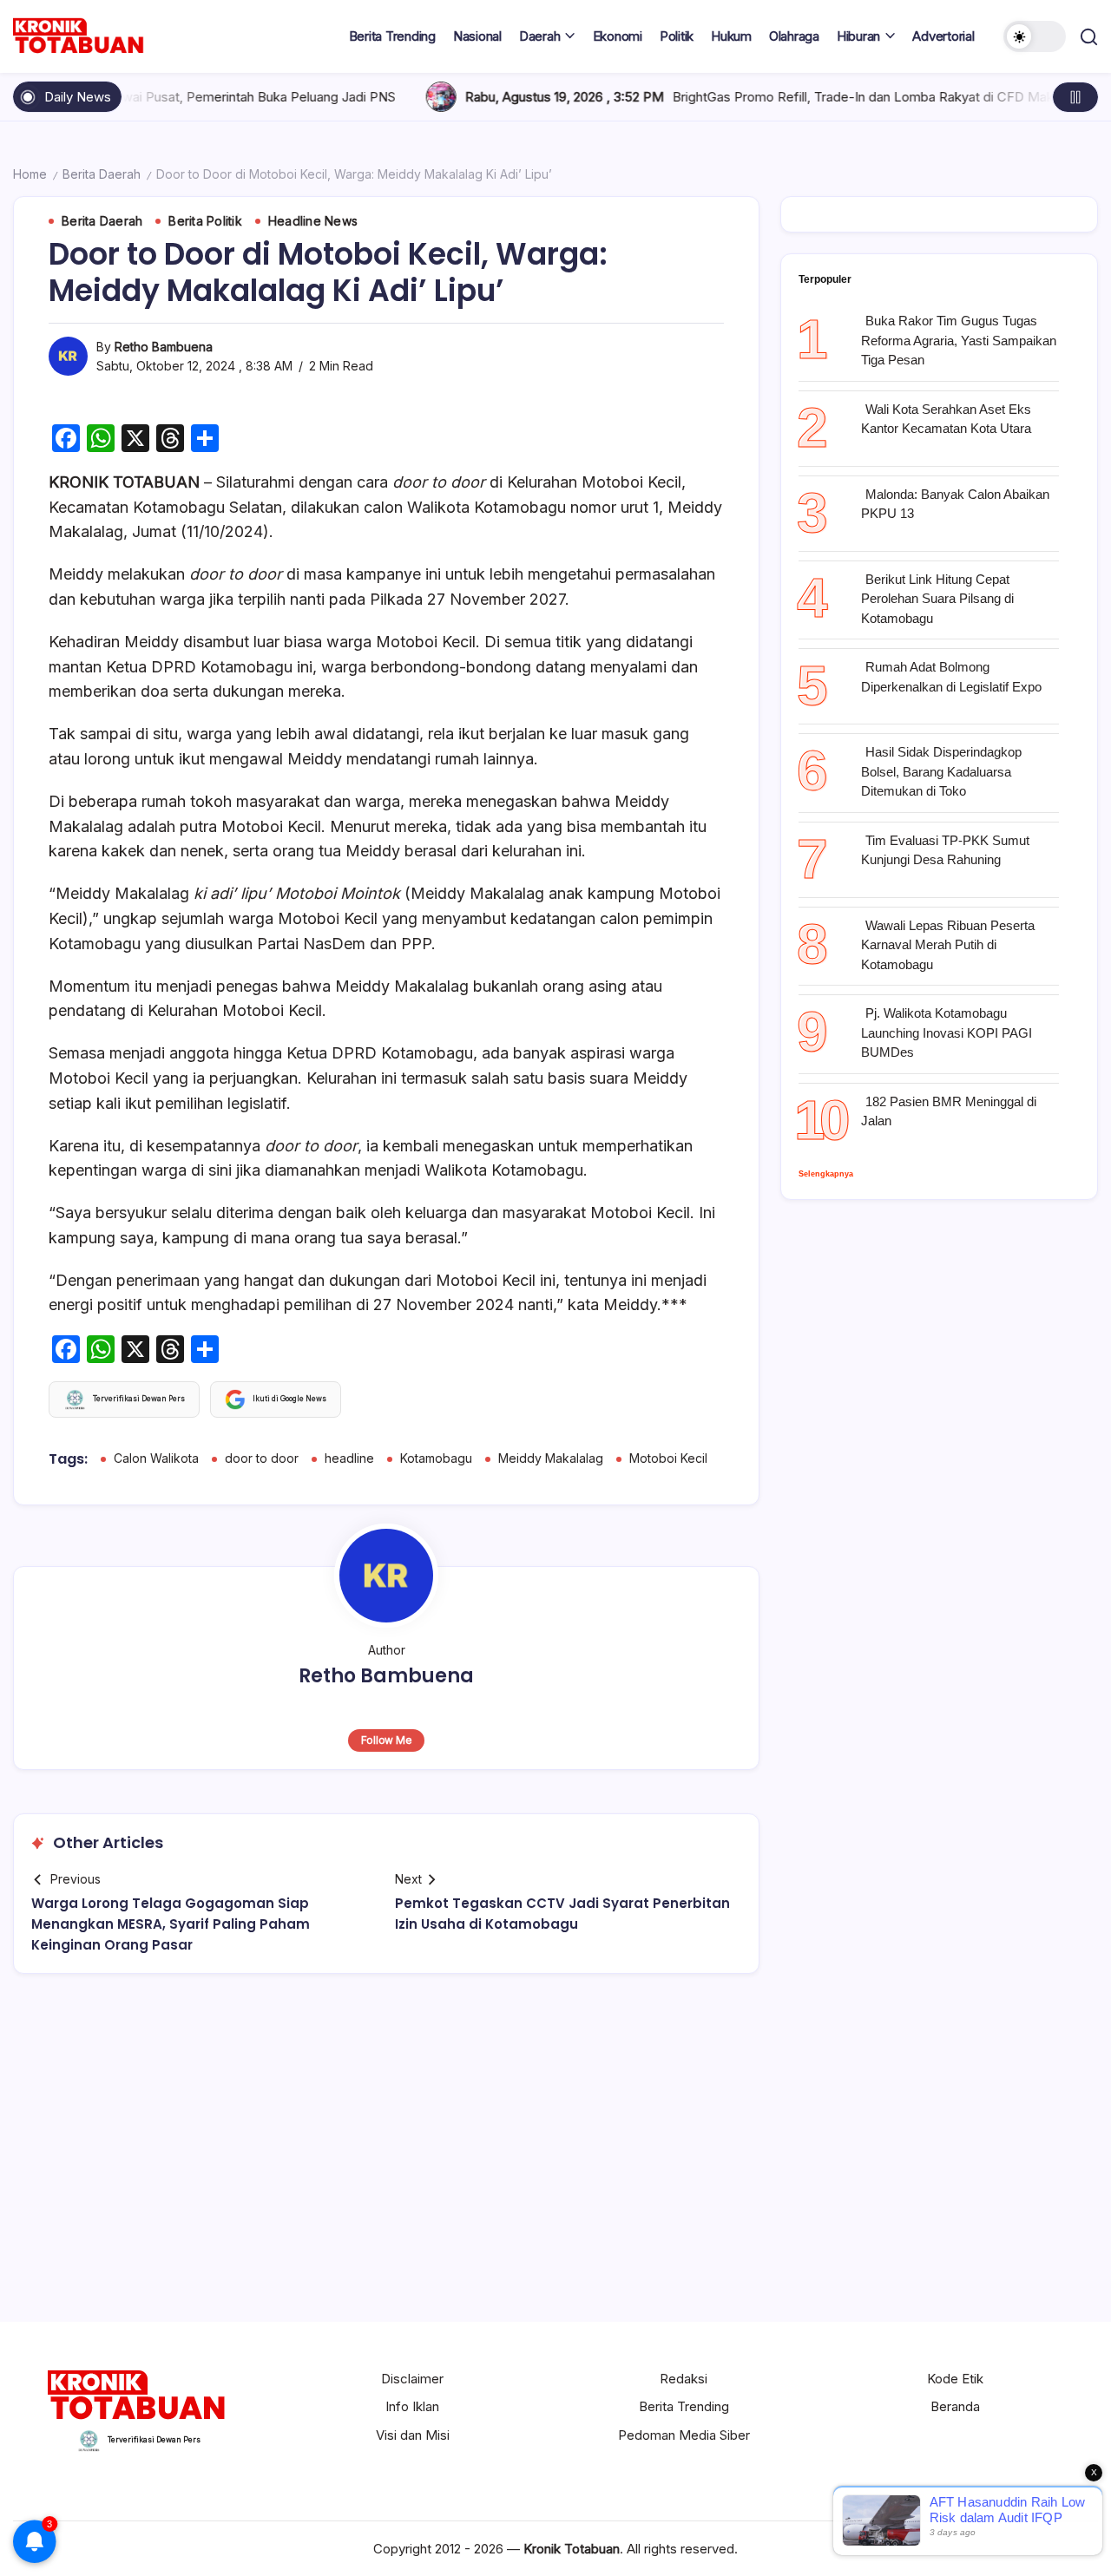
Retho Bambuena (164, 347)
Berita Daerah (102, 174)
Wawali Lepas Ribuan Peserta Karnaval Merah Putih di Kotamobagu (948, 945)
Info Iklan (412, 2406)
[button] (1035, 36)
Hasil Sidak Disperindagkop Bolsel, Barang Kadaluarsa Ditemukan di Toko (941, 771)
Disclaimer (412, 2379)
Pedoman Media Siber (684, 2435)
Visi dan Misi (413, 2435)
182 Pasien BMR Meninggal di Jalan (949, 1111)
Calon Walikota (156, 1458)
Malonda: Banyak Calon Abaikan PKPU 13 (955, 504)
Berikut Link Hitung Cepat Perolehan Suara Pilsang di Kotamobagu (937, 599)
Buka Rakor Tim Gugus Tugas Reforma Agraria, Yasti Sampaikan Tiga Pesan (959, 340)
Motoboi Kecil (668, 1458)
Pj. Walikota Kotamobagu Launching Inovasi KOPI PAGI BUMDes (947, 1032)
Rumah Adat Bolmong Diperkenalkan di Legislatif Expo (951, 677)
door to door (262, 1458)
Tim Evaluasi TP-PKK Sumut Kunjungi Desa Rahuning (945, 850)
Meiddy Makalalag (551, 1458)
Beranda (955, 2406)
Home (30, 174)
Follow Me (387, 1740)
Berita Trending (684, 2406)
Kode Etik (955, 2379)
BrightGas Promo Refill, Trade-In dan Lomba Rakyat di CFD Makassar (780, 97)
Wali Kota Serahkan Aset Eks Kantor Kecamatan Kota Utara (946, 419)
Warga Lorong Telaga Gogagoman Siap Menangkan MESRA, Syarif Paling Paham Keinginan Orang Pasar (171, 1924)
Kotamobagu (436, 1458)
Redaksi (684, 2379)
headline (349, 1458)
